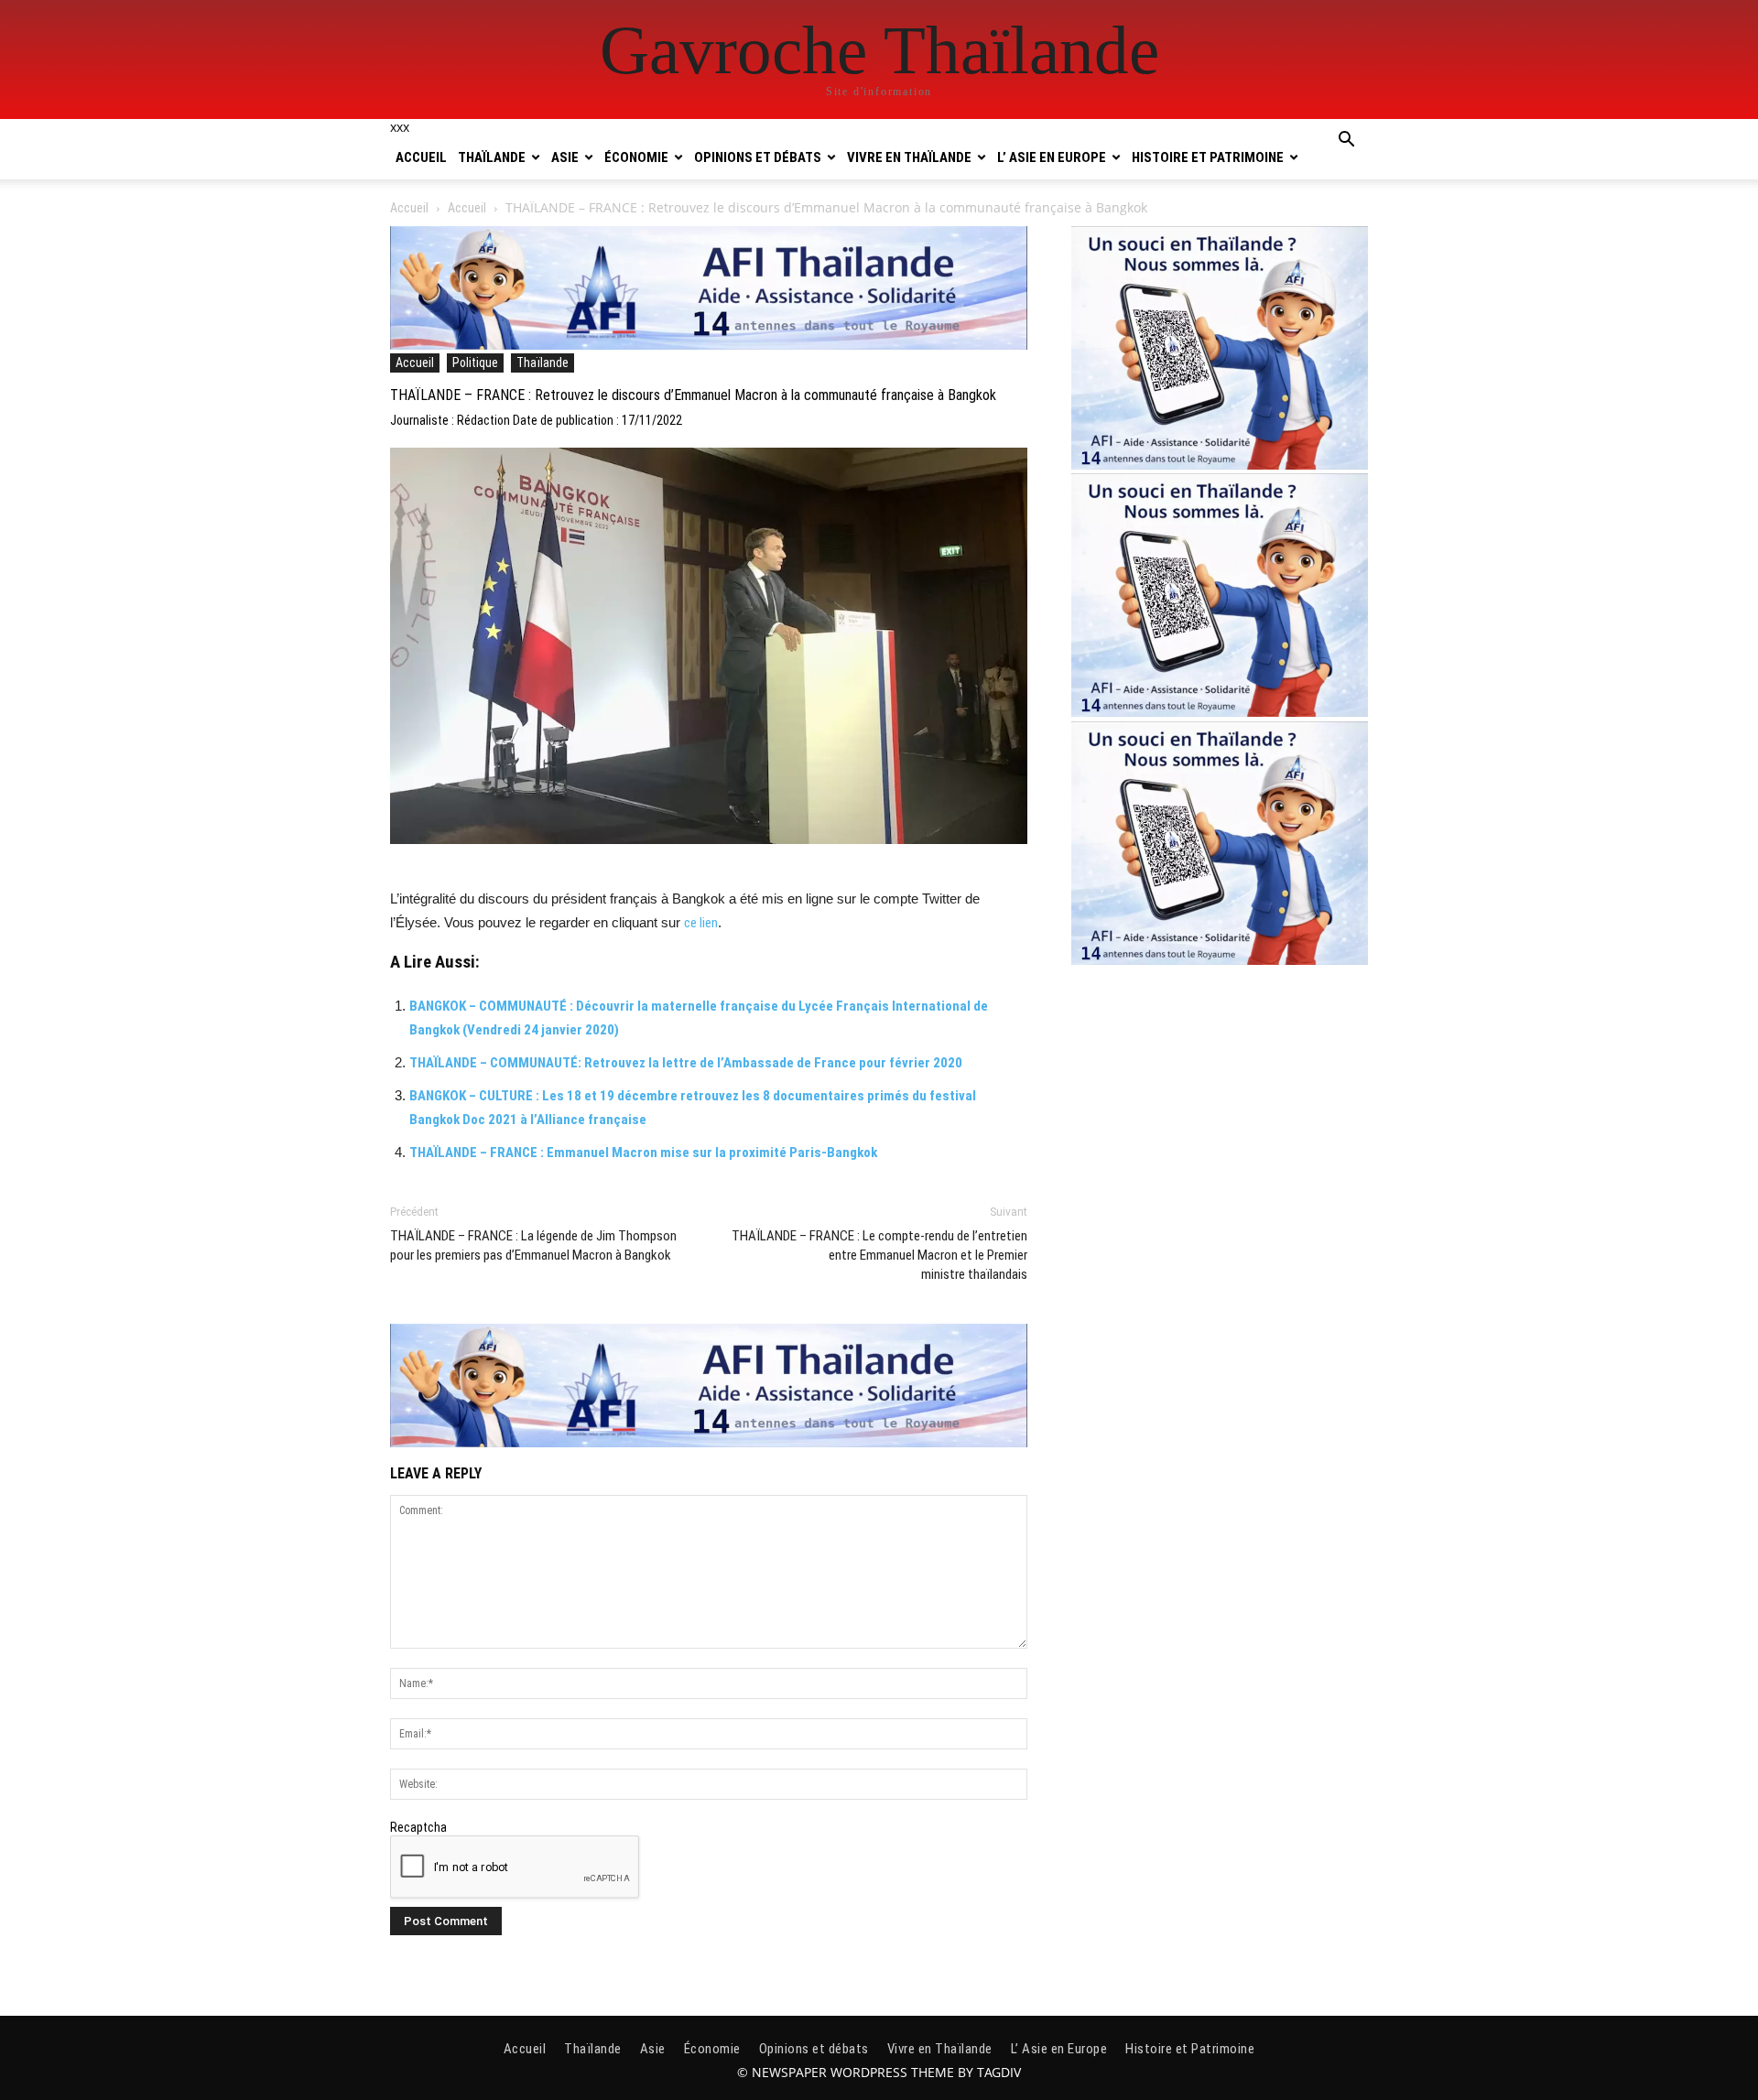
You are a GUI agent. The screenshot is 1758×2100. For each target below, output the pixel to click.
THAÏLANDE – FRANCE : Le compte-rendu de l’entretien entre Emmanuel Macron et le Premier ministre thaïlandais (879, 1255)
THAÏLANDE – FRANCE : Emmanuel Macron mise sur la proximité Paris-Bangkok (643, 1153)
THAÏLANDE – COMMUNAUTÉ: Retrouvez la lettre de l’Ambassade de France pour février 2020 (686, 1063)
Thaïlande (492, 157)
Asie (565, 157)
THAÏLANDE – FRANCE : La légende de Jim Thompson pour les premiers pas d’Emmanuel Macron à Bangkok (533, 1245)
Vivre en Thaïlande (909, 157)
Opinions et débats (758, 157)
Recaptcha (418, 1827)
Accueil (421, 157)
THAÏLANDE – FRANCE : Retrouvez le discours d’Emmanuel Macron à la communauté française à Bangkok (693, 395)
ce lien (701, 923)
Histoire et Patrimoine (1208, 157)
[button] (1346, 142)
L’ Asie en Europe (1052, 157)
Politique (475, 363)
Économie (636, 157)
